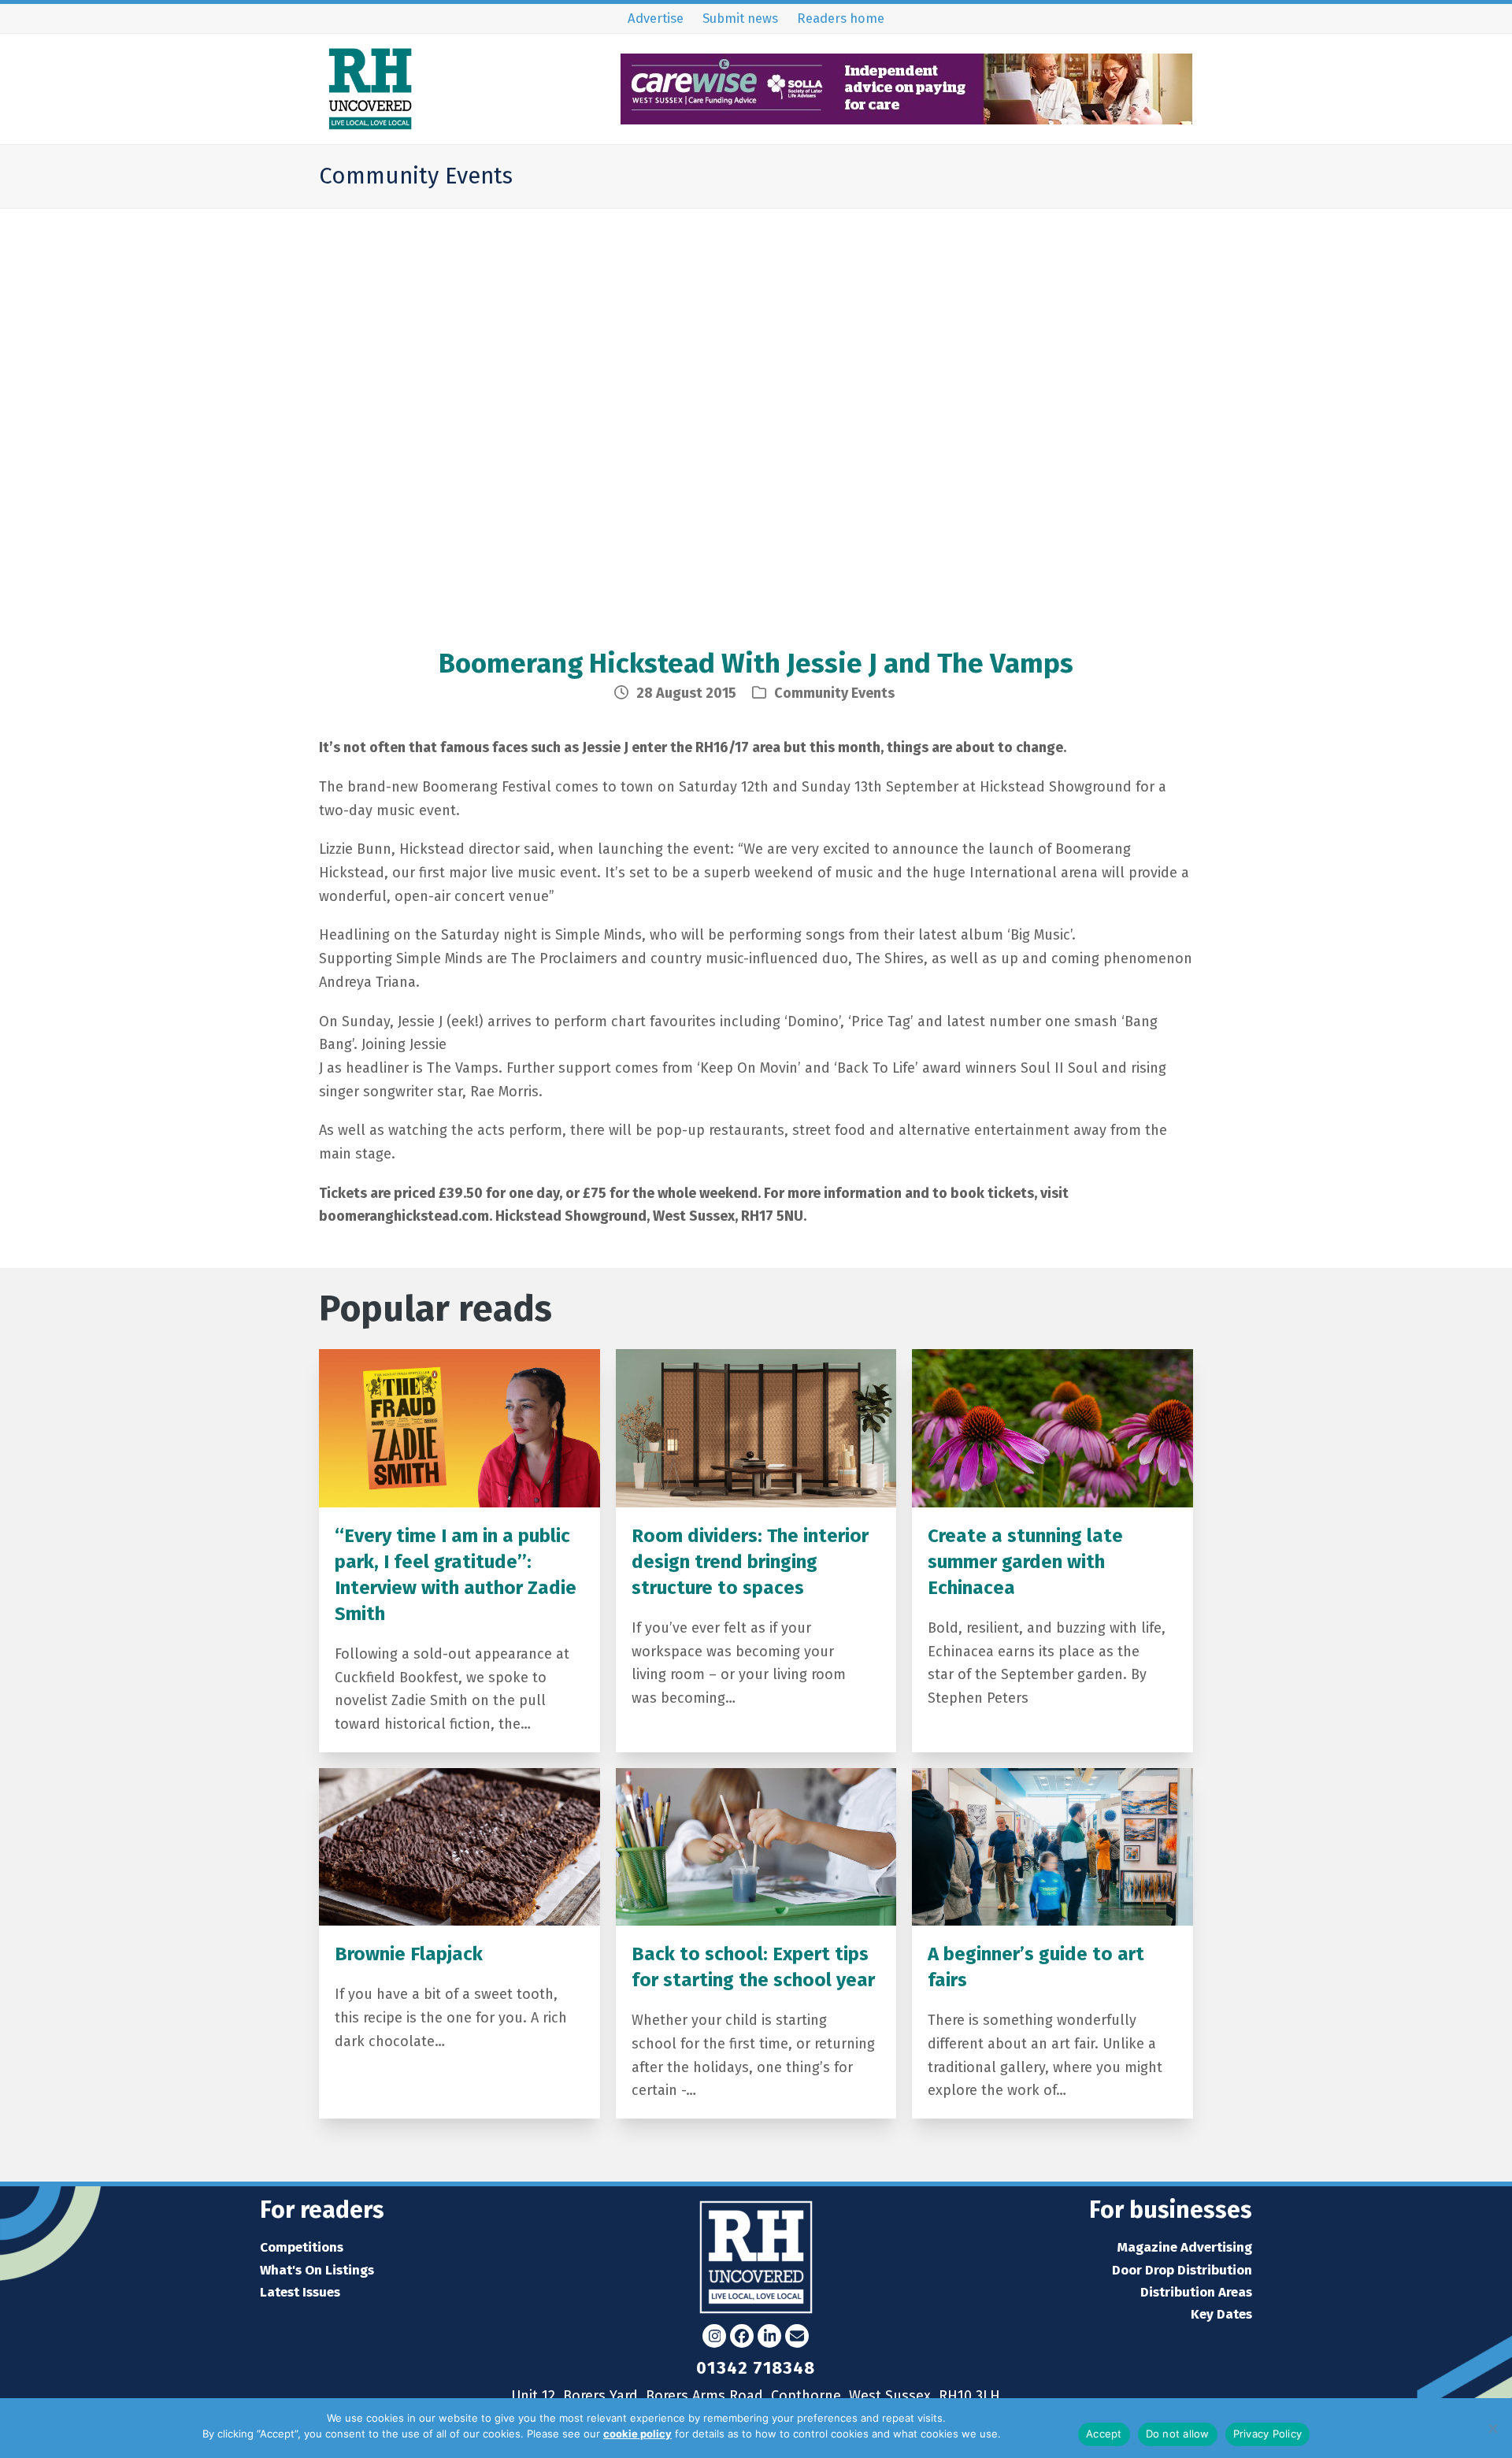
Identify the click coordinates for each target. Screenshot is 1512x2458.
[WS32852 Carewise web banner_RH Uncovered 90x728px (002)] (907, 119)
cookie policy (637, 2434)
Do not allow (1178, 2434)
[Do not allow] (1492, 2428)
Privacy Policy (1037, 2434)
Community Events (834, 693)
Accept (1104, 2434)
